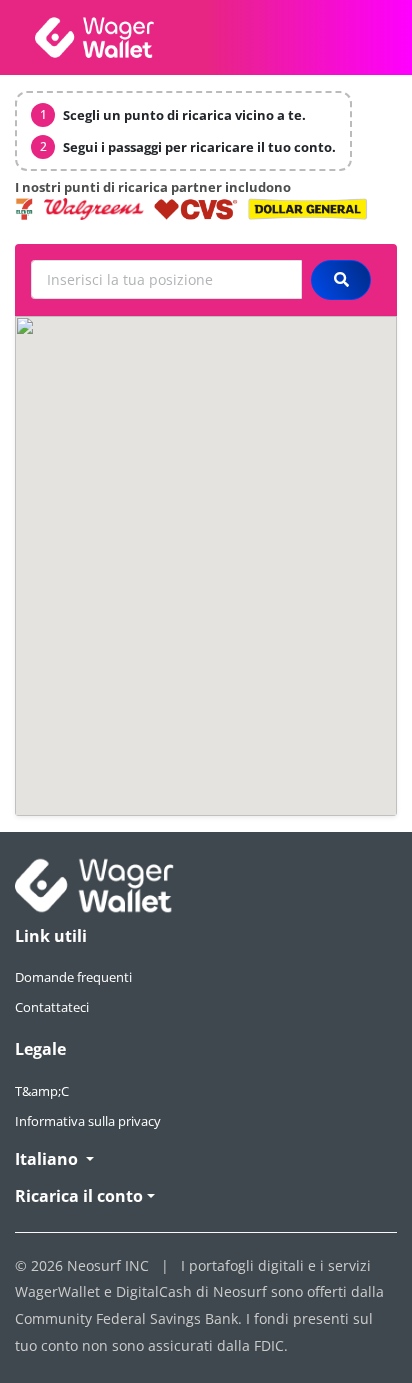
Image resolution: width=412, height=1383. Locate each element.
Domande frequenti (73, 977)
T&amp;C (42, 1091)
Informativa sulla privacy (88, 1121)
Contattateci (52, 1007)
